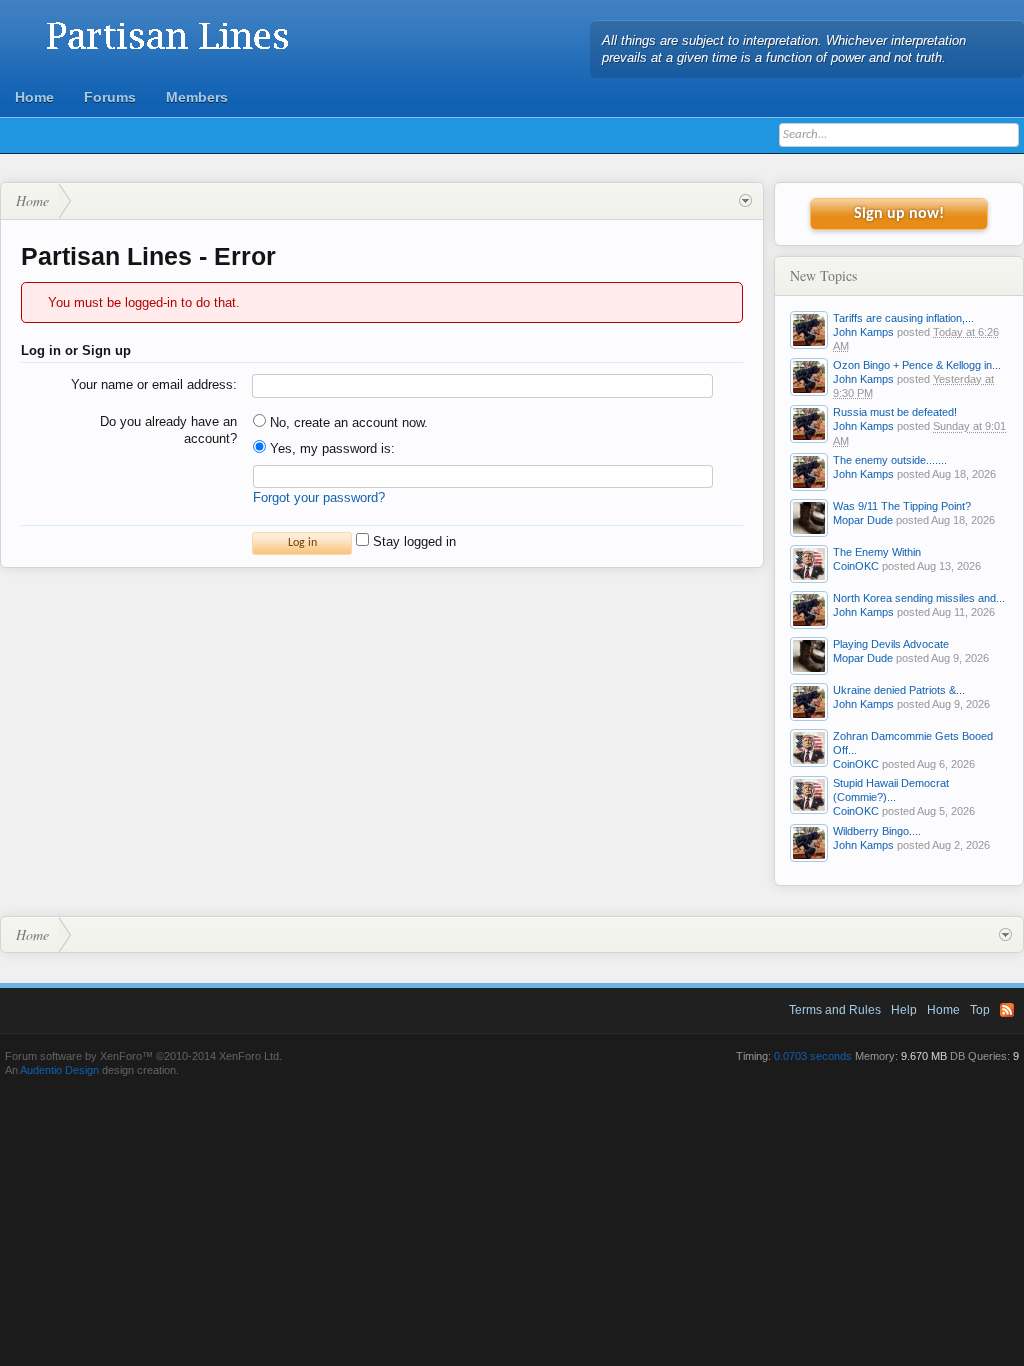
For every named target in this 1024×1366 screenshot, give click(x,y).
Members (197, 97)
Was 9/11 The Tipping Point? (902, 506)
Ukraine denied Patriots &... (899, 690)
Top (980, 1010)
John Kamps (863, 332)
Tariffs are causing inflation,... (903, 318)
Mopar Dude (863, 520)
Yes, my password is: (330, 448)
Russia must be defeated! (895, 412)
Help (904, 1010)
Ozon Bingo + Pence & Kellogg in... (917, 365)
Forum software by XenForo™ (143, 1056)
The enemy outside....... (890, 460)
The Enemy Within (877, 552)
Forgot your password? (319, 497)
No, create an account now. (347, 422)
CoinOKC (856, 566)
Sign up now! (899, 214)
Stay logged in (412, 541)
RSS (1007, 1010)
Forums (110, 97)
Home (34, 97)
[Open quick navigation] (745, 201)
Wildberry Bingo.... (877, 831)
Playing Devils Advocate (891, 644)
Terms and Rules (835, 1010)
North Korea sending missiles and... (919, 598)
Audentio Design (59, 1070)
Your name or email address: (154, 384)
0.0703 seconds (813, 1056)
